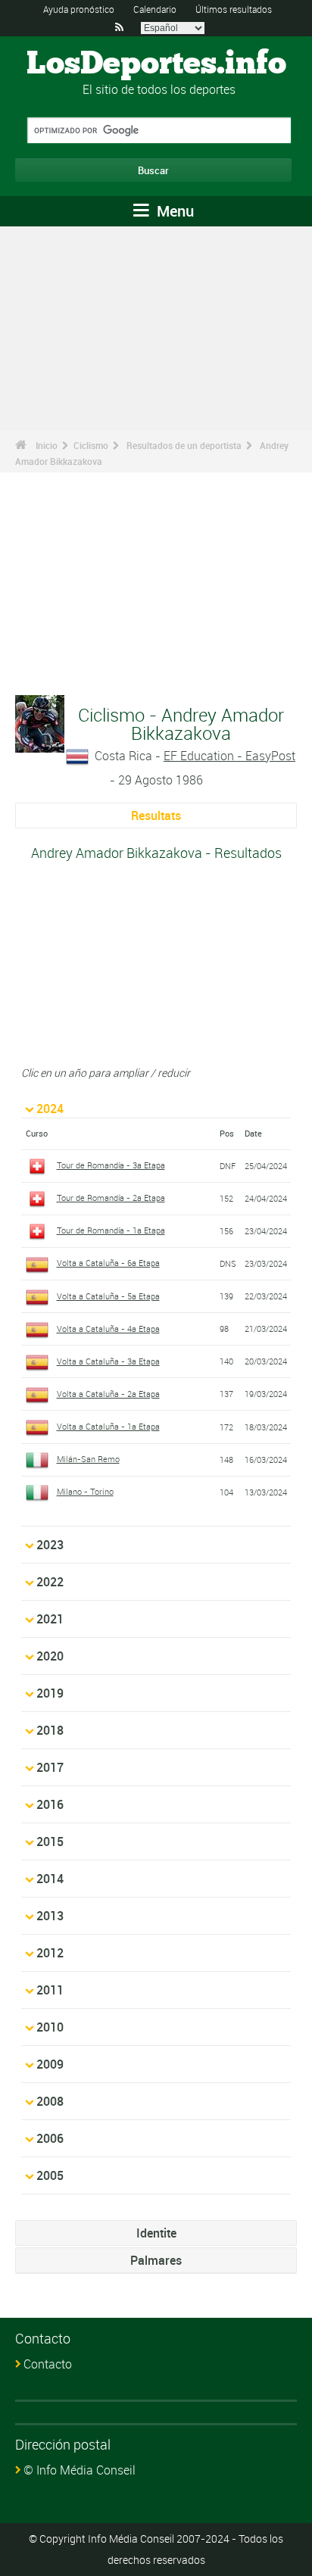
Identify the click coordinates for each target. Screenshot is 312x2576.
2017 (50, 1767)
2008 (50, 2101)
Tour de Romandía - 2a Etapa (111, 1198)
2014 (50, 1879)
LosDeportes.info (156, 64)
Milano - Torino (85, 1491)
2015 (50, 1842)
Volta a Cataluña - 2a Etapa (108, 1394)
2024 (50, 1109)
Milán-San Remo (88, 1459)
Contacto (48, 2364)
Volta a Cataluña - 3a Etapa (108, 1361)
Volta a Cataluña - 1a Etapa (108, 1426)
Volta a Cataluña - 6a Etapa (108, 1263)
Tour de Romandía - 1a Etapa (111, 1230)
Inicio (47, 445)
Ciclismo (91, 445)
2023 (50, 1545)
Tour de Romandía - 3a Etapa (111, 1165)
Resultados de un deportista (184, 445)
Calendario (155, 9)
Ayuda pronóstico (79, 9)
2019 (50, 1693)
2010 (50, 2027)
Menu (173, 211)
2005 (50, 2175)
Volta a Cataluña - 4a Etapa (108, 1329)
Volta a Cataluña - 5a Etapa (108, 1296)
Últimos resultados (234, 9)
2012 (50, 1953)
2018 (50, 1730)
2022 (50, 1582)
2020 (50, 1656)
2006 (50, 2138)
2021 (50, 1619)
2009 (50, 2064)
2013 (50, 1916)
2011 (50, 1990)
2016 (50, 1804)
